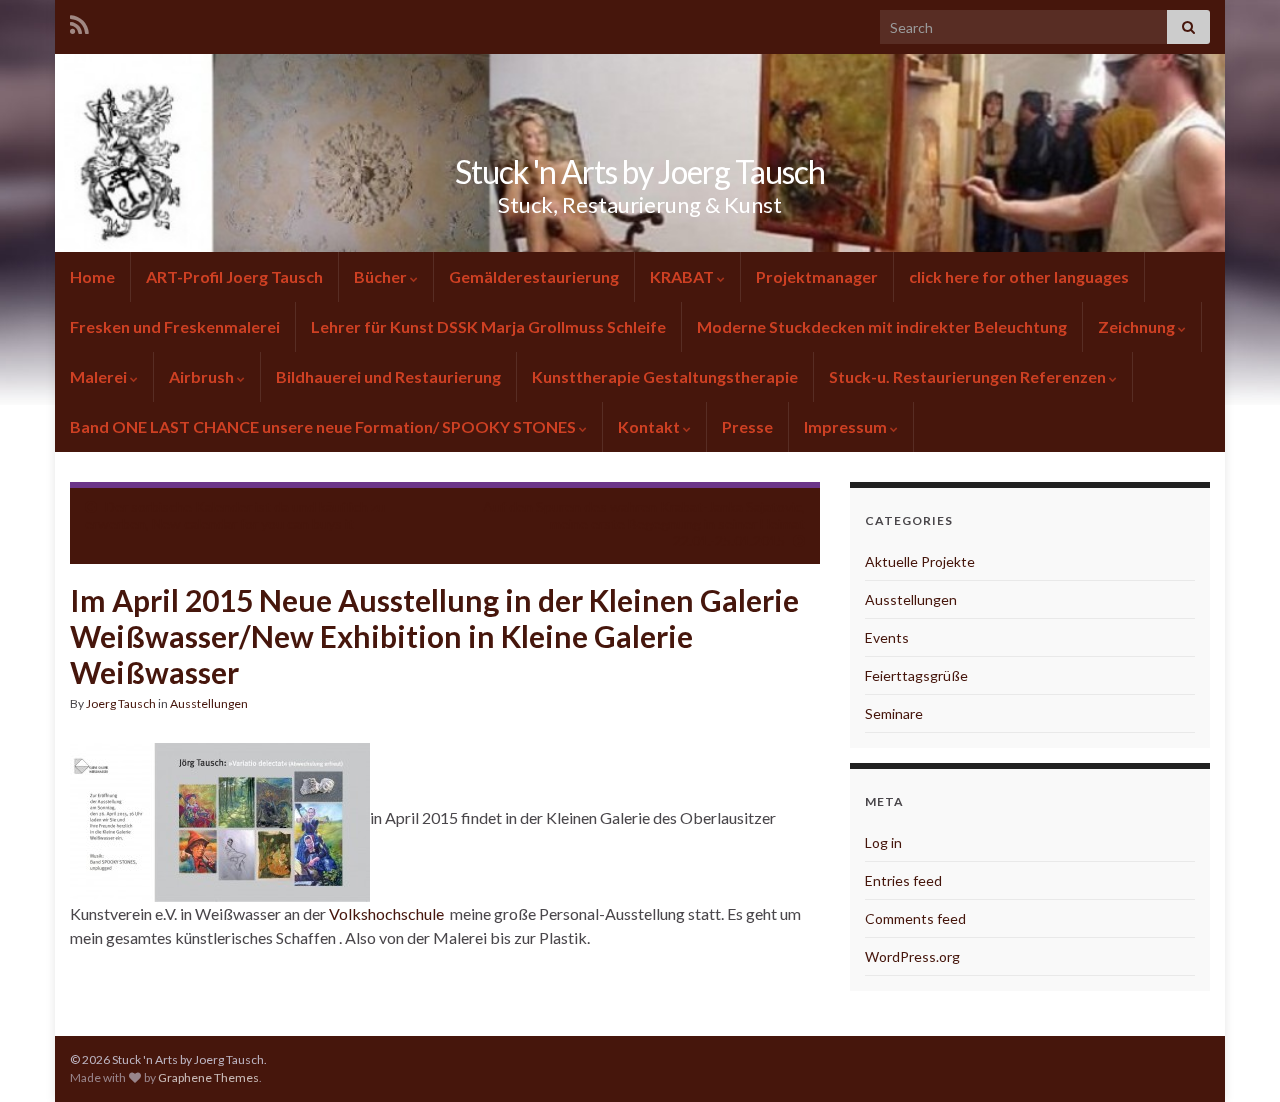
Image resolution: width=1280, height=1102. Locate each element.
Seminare (894, 713)
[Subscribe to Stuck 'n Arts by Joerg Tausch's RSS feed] (79, 21)
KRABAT (682, 276)
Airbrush (201, 376)
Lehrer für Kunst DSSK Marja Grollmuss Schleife (488, 326)
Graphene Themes (208, 1077)
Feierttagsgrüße (916, 675)
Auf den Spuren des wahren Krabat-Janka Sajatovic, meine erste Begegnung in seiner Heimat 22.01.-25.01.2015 (644, 523)
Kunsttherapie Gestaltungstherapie (665, 376)
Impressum (845, 426)
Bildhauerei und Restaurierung (388, 376)
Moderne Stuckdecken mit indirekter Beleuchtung (882, 326)
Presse (747, 426)
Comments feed (915, 918)
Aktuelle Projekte (920, 561)
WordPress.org (912, 956)
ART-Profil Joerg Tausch (234, 276)
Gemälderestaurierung (534, 276)
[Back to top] (1235, 1057)
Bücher (380, 276)
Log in (883, 842)
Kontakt (649, 426)
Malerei (98, 376)
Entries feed (903, 880)
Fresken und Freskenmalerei (175, 326)
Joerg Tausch (121, 703)
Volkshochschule (386, 913)
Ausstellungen (209, 703)
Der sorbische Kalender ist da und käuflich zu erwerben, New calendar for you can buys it (235, 515)
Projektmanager (817, 276)
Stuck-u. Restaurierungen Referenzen (967, 376)
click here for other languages (1019, 276)
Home (92, 276)
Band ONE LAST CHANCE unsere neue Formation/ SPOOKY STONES (324, 426)
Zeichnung (1136, 326)
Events (887, 637)
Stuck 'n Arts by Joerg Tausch (640, 171)
